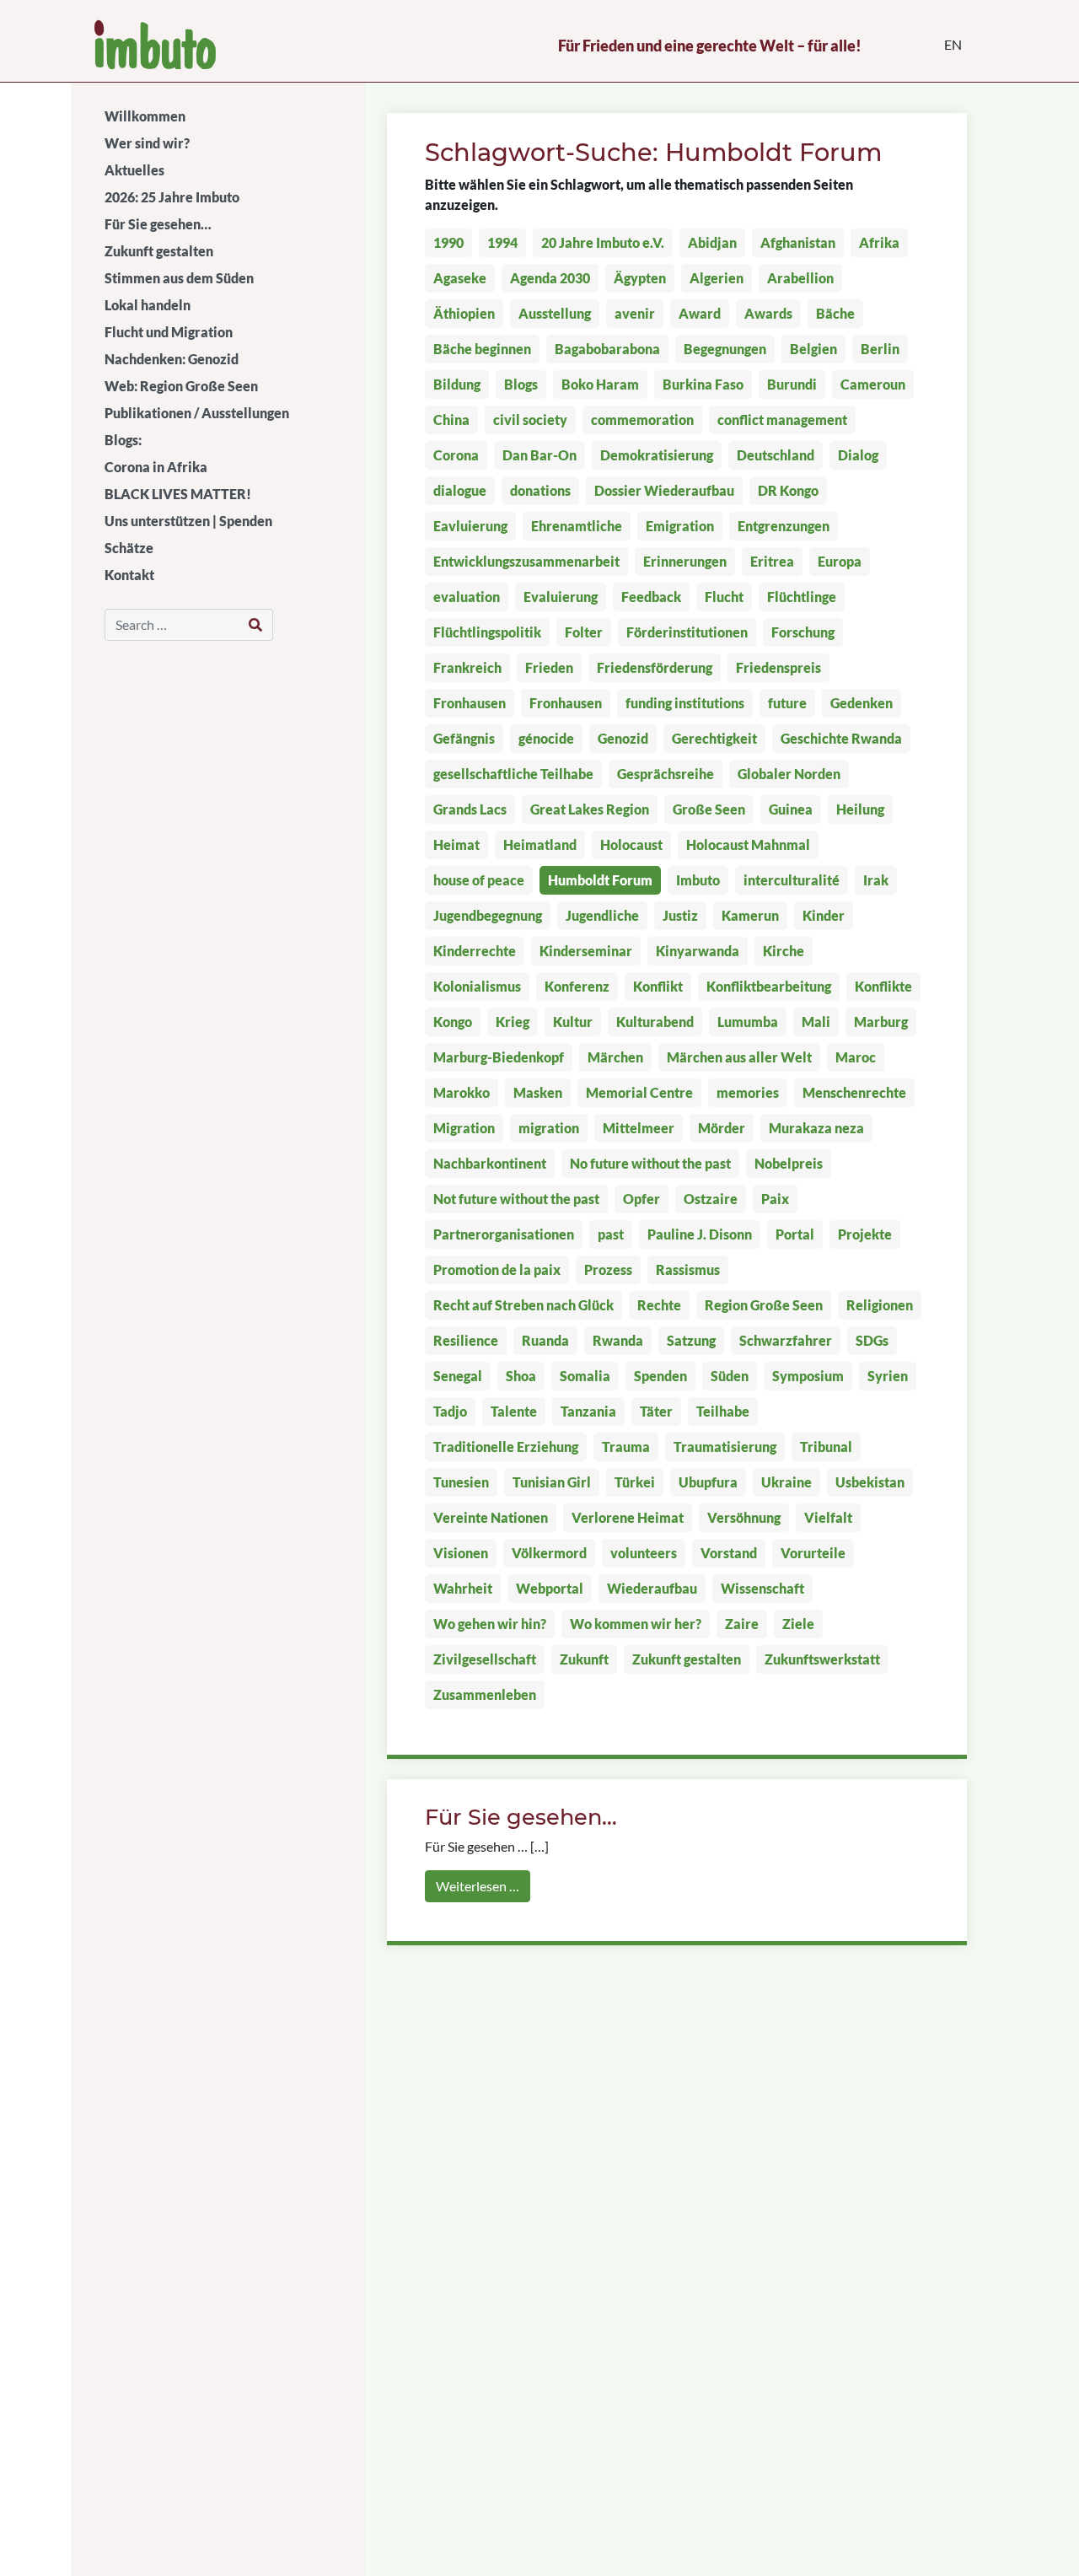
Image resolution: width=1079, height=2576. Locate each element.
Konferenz (577, 986)
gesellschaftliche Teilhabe (513, 774)
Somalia (585, 1376)
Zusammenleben (485, 1694)
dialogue (460, 490)
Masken (538, 1092)
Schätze (129, 548)
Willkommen (145, 116)
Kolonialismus (477, 986)
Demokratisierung (657, 455)
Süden (730, 1376)
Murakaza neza (816, 1128)
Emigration (680, 526)
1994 (502, 242)
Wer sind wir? (147, 143)
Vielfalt (828, 1517)
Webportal (550, 1588)
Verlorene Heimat (628, 1517)
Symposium (808, 1376)
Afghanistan (798, 242)
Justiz (680, 915)
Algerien (717, 278)
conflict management (782, 419)
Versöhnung (744, 1517)
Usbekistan (870, 1482)
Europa (840, 561)
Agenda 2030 (550, 278)
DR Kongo (788, 490)
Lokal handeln (148, 305)
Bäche (835, 313)
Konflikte (883, 986)
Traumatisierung (725, 1447)
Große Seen (709, 809)
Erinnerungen (685, 561)
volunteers (644, 1553)
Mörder (722, 1128)
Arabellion (800, 278)
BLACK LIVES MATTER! (178, 494)
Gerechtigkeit (714, 738)
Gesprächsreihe (666, 774)
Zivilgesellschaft (485, 1659)
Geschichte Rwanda (841, 738)
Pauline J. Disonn (700, 1234)
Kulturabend (655, 1022)
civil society (530, 419)
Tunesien (461, 1482)
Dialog (858, 455)
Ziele (798, 1624)
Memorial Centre (639, 1092)
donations (540, 490)
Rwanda (618, 1340)
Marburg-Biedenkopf (499, 1057)
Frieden (549, 667)
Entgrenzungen (784, 526)
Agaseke (460, 278)
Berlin (880, 349)
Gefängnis (464, 738)
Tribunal (826, 1447)
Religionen (880, 1305)
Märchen (615, 1057)
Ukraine (786, 1482)
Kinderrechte (475, 951)
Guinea (791, 809)
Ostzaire (711, 1199)
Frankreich (467, 667)
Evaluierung (561, 597)
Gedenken (862, 703)
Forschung (803, 632)
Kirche (784, 951)
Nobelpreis (789, 1163)
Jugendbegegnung (488, 915)
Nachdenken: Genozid (172, 359)
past (611, 1234)
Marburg (881, 1022)
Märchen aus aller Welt (739, 1057)
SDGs (872, 1340)
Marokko (462, 1092)
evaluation (467, 597)
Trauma (626, 1447)
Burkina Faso (703, 384)
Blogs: (123, 440)
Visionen (461, 1553)
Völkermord (549, 1553)
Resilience (466, 1340)
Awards (768, 313)
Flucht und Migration (169, 332)
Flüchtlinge (802, 597)
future (787, 703)
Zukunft (584, 1659)
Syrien (888, 1376)
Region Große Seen (764, 1305)
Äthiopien (464, 313)
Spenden (660, 1376)
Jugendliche (602, 915)
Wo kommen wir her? (636, 1624)
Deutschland (776, 455)
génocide (546, 738)
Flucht (724, 597)
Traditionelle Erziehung (506, 1447)
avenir (635, 313)
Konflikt (658, 986)
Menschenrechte (854, 1092)
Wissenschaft (762, 1588)
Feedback (651, 597)
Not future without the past (516, 1199)
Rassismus (688, 1269)
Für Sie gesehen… (158, 224)
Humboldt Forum (600, 880)
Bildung (457, 384)
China (451, 419)
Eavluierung (470, 526)
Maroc (856, 1057)
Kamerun (750, 915)
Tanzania (588, 1411)
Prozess (608, 1269)
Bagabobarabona (607, 349)
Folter (584, 632)
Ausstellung (555, 313)
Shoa (521, 1376)
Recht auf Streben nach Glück (523, 1305)
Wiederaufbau (652, 1588)
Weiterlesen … (478, 1886)
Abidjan (712, 242)
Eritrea (772, 561)
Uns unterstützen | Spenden (188, 521)
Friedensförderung (655, 667)
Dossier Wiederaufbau (664, 490)
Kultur (573, 1022)
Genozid (623, 738)
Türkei (635, 1482)
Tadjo (450, 1411)
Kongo (453, 1022)
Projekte (865, 1234)
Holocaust (631, 844)
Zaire (742, 1624)
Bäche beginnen (482, 349)
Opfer (641, 1199)
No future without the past (650, 1163)
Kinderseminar (586, 951)
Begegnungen (725, 349)
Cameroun (873, 384)
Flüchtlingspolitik (487, 632)
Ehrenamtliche (577, 526)
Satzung (691, 1340)
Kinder (824, 915)
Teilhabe (723, 1411)
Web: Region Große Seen (181, 386)
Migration (464, 1128)
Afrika (879, 242)
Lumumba (748, 1022)
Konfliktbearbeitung (769, 986)
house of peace (479, 880)
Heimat (456, 844)
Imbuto (698, 880)
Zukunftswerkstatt (822, 1659)
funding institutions (685, 703)
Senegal (458, 1376)
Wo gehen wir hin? (490, 1624)
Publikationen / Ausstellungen (197, 413)
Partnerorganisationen (504, 1234)
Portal (795, 1234)
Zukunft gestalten (159, 251)
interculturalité (792, 880)
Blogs (521, 384)
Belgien (813, 349)
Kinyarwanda (698, 951)
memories (748, 1092)
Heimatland (540, 844)
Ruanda (545, 1340)
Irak (876, 880)
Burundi (792, 384)
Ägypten (640, 278)
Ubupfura (708, 1482)
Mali (816, 1022)
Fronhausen (470, 703)
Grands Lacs (470, 809)
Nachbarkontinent (490, 1163)
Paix (775, 1199)
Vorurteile (813, 1553)
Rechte (659, 1305)
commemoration (642, 419)
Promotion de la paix (497, 1269)
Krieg (513, 1022)
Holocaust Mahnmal (748, 844)
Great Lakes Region (590, 809)
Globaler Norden (789, 774)
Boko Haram (600, 384)
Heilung (860, 809)
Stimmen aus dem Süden (179, 278)
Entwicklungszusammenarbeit (526, 561)
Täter (656, 1411)
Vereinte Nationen (491, 1517)
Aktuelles (134, 170)
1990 (448, 242)
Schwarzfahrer (786, 1340)
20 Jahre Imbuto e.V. (603, 242)
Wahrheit (463, 1588)
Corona (456, 455)
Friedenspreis (778, 667)
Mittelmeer (639, 1128)
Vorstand (729, 1553)
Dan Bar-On (539, 455)
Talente (514, 1411)
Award (700, 313)
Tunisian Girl (552, 1482)
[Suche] (256, 625)
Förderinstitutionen (687, 632)
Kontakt (129, 575)
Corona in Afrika (156, 467)
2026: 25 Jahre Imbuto (172, 197)
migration (549, 1128)
